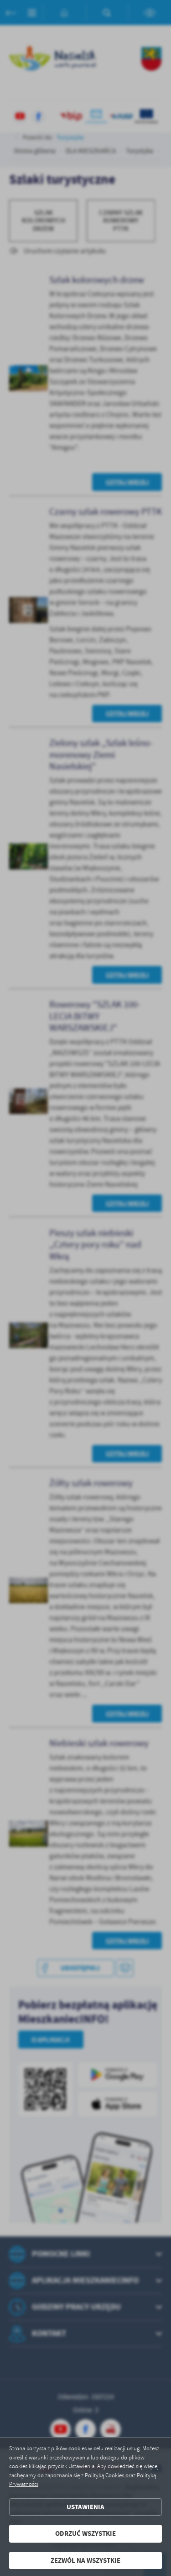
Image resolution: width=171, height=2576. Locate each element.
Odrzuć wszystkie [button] (85, 2533)
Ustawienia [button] (85, 2507)
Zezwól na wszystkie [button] (85, 2560)
